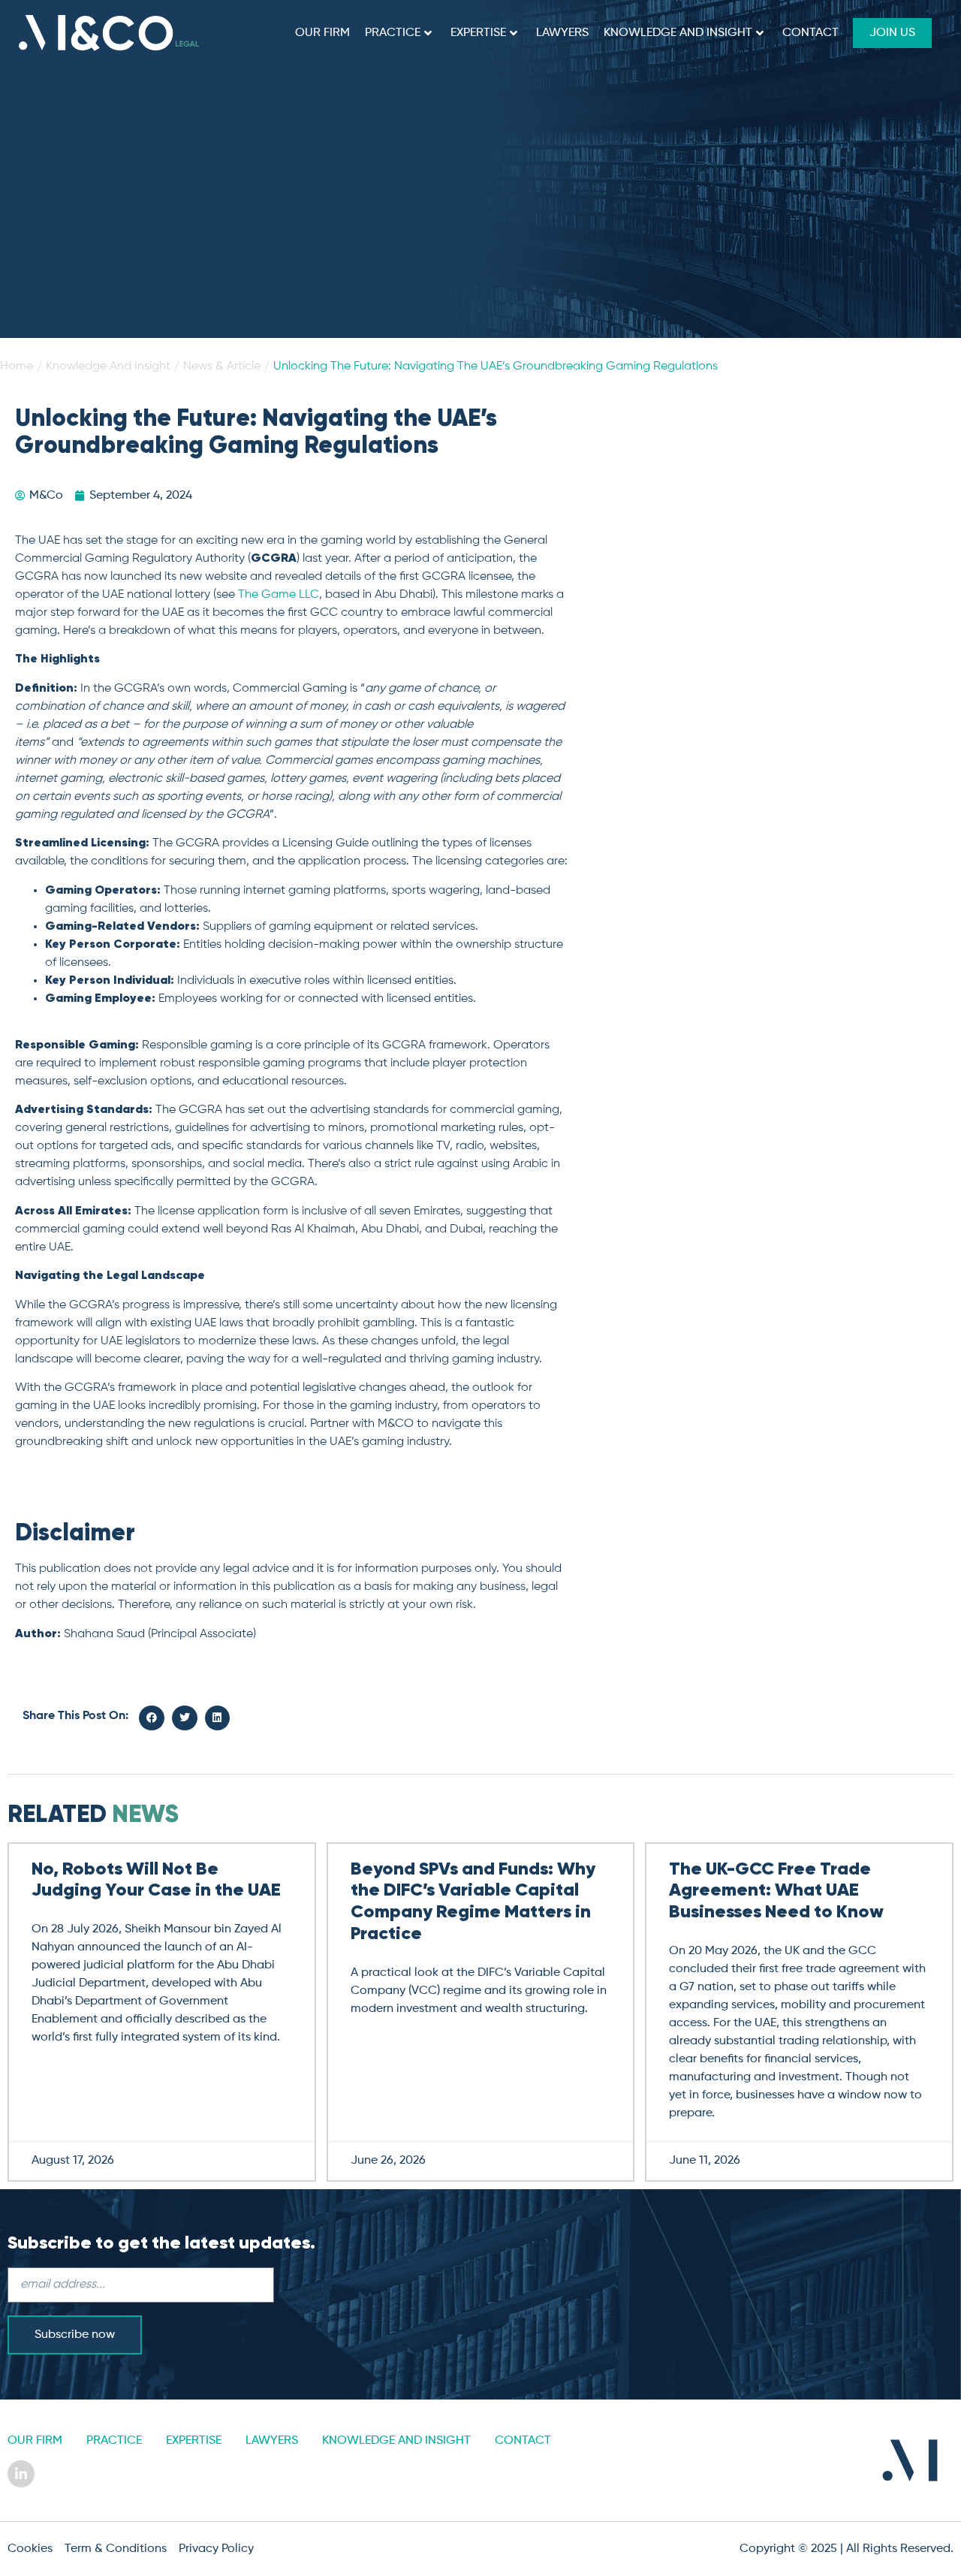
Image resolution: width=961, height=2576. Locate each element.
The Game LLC (279, 595)
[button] (152, 1718)
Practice (393, 33)
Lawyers (562, 33)
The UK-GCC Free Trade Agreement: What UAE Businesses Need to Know (776, 1891)
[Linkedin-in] (21, 2474)
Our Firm (322, 33)
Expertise (478, 33)
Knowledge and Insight (678, 33)
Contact (810, 33)
